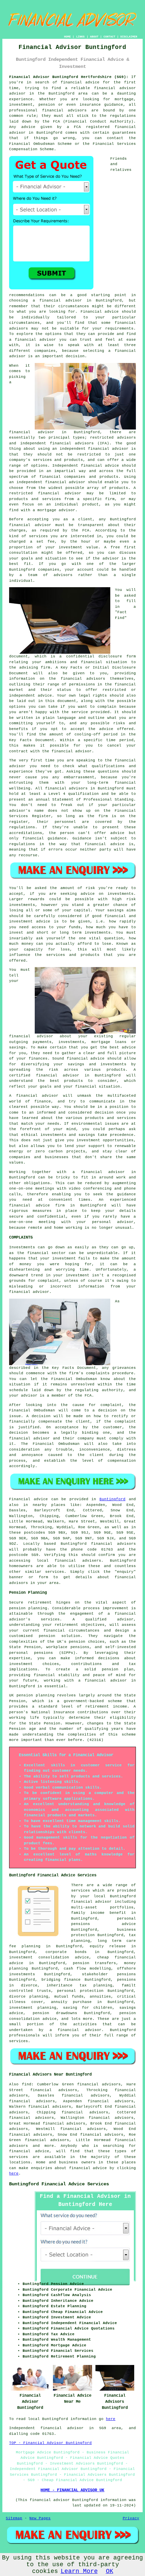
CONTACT (109, 37)
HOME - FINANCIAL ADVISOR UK (72, 2490)
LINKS (80, 37)
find (27, 2084)
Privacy (131, 2518)
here (14, 2174)
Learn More (79, 2571)
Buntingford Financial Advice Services (59, 2184)
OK (110, 2571)
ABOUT (94, 37)
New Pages (40, 2518)
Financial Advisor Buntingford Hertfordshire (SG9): (69, 77)
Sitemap (14, 2518)
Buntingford (112, 1499)
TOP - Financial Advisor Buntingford (50, 2443)
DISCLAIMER (129, 37)
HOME (67, 37)
